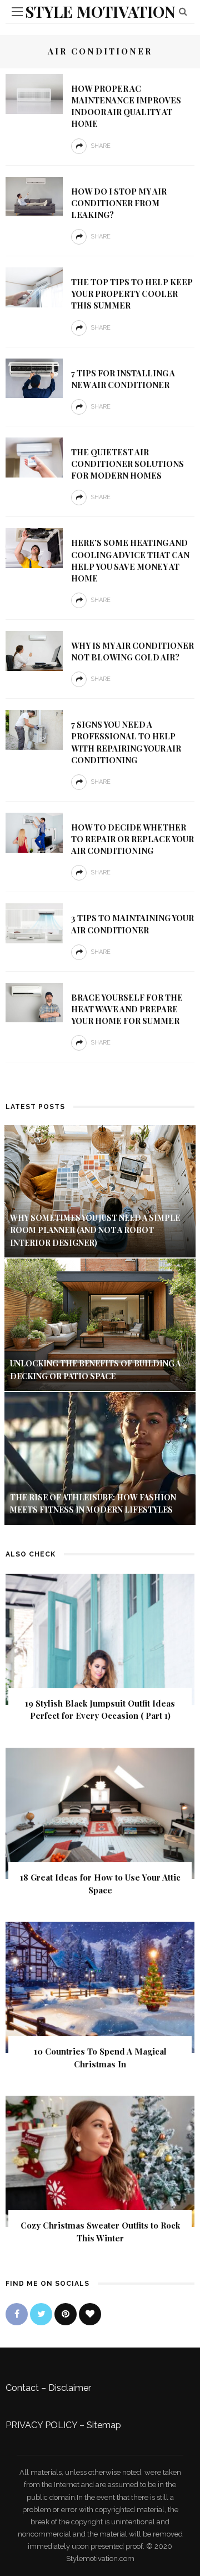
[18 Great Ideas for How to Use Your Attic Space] (100, 1812)
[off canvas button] (17, 12)
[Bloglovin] (90, 2314)
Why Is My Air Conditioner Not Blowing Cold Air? (132, 651)
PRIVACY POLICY (41, 2425)
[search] (183, 11)
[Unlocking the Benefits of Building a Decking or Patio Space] (100, 1324)
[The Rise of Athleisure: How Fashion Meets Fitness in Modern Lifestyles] (100, 1458)
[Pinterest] (66, 2314)
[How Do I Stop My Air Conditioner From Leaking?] (34, 196)
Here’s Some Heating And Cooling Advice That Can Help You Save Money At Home (130, 560)
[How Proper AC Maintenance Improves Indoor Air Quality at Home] (34, 93)
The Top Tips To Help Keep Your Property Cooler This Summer (132, 294)
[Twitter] (41, 2314)
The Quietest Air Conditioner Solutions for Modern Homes (127, 464)
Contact (22, 2388)
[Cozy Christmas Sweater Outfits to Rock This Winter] (100, 2160)
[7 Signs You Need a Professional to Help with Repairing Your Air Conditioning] (34, 729)
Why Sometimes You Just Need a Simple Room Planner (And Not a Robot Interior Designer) (95, 1230)
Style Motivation (100, 11)
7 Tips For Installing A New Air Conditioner (123, 379)
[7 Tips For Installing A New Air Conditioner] (34, 378)
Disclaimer (70, 2388)
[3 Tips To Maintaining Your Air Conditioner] (34, 923)
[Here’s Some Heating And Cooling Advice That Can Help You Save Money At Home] (34, 547)
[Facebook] (17, 2314)
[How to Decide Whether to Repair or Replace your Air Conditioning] (34, 832)
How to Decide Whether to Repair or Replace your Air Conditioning (132, 839)
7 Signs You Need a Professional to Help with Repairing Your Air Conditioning (126, 742)
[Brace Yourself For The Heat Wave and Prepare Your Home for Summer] (34, 1002)
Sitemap (104, 2425)
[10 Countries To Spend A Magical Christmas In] (100, 1986)
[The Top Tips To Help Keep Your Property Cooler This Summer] (34, 287)
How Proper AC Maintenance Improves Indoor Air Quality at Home (126, 106)
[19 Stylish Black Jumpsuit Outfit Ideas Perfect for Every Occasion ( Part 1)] (100, 1638)
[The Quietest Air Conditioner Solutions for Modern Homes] (34, 457)
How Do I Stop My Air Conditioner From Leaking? (119, 203)
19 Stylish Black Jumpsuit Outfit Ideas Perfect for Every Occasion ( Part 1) (100, 1710)
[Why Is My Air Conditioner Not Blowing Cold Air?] (34, 650)
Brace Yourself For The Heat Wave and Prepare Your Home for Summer (127, 1009)
